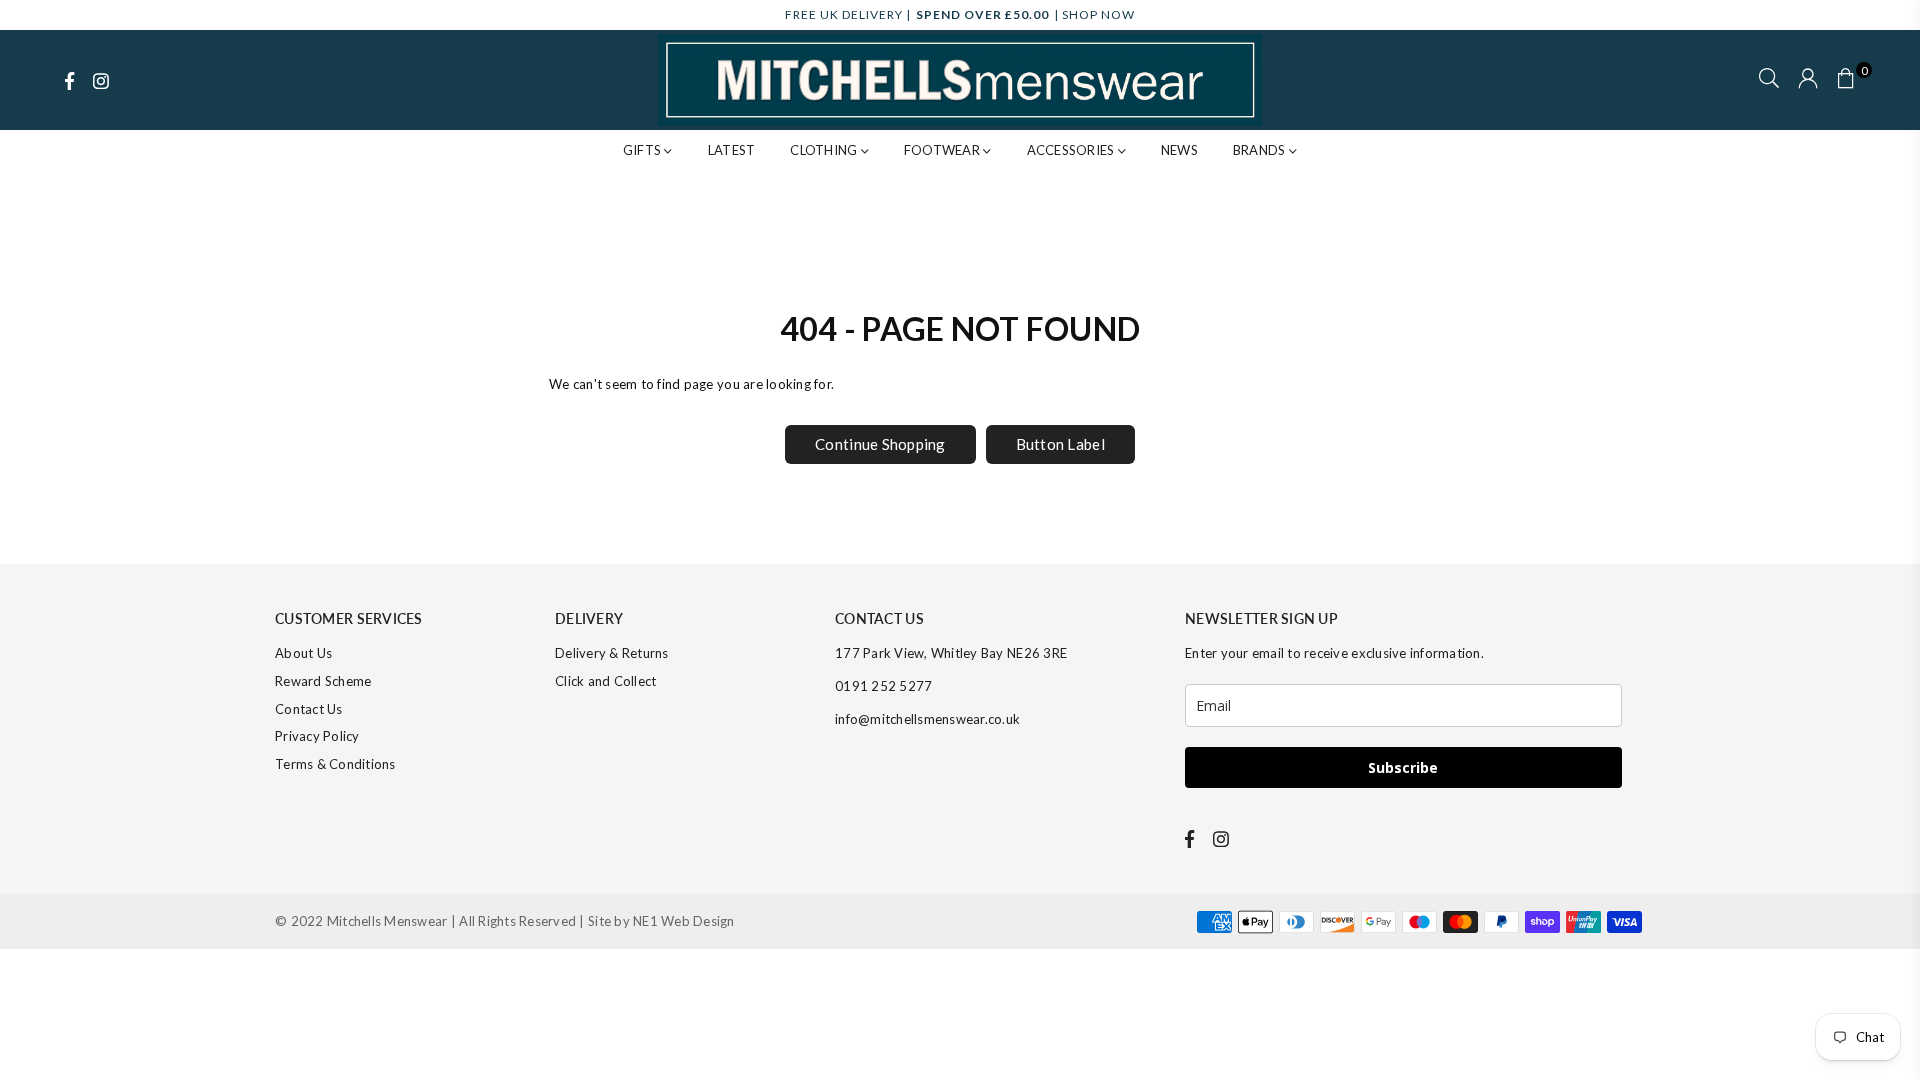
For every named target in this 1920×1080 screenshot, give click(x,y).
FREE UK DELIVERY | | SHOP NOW (960, 14)
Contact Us (309, 709)
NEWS (1179, 150)
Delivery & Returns (612, 653)
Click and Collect (605, 681)
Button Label (1060, 444)
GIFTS (644, 150)
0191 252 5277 (883, 686)
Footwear (943, 150)
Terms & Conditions (335, 764)
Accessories (1072, 150)
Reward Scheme (323, 681)
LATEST (732, 150)
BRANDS (1261, 150)
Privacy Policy (317, 736)
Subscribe (1403, 767)
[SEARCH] (1769, 80)
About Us (303, 653)
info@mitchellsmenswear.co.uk (927, 719)
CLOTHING (825, 150)
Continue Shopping (880, 444)
